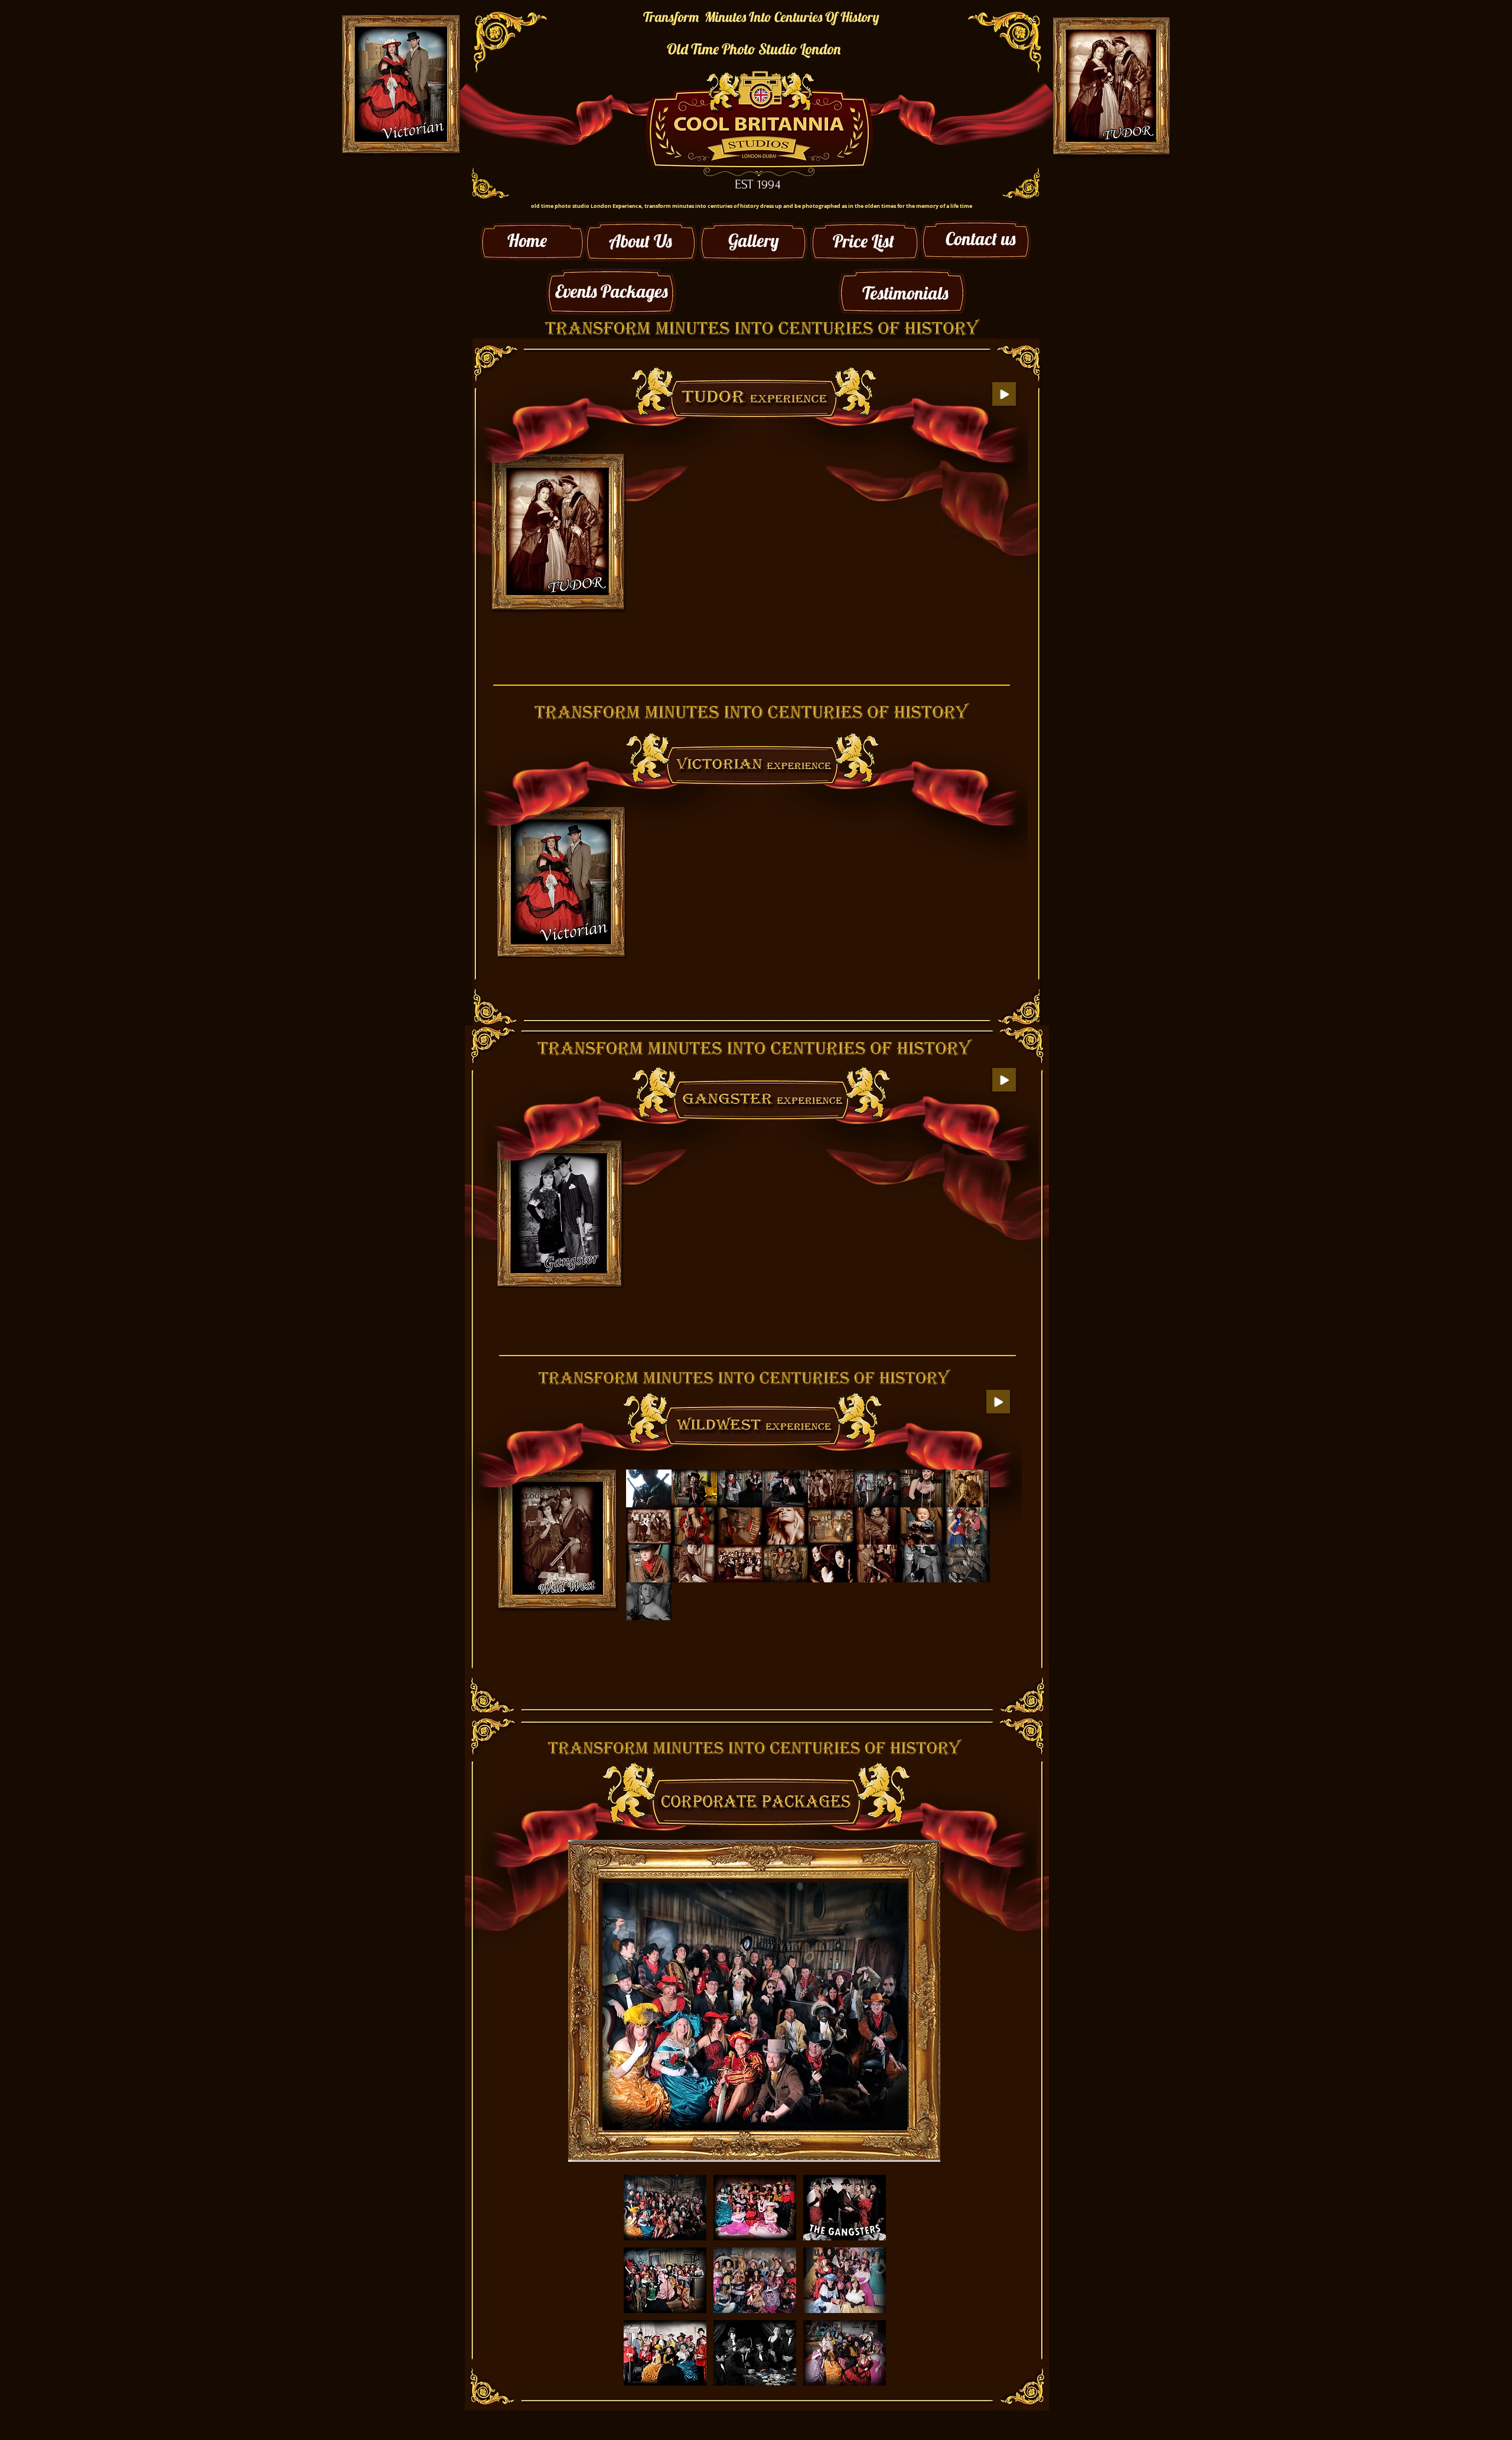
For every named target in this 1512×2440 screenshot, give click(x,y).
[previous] (655, 571)
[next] (976, 571)
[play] (965, 1610)
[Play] (1004, 394)
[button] (656, 483)
